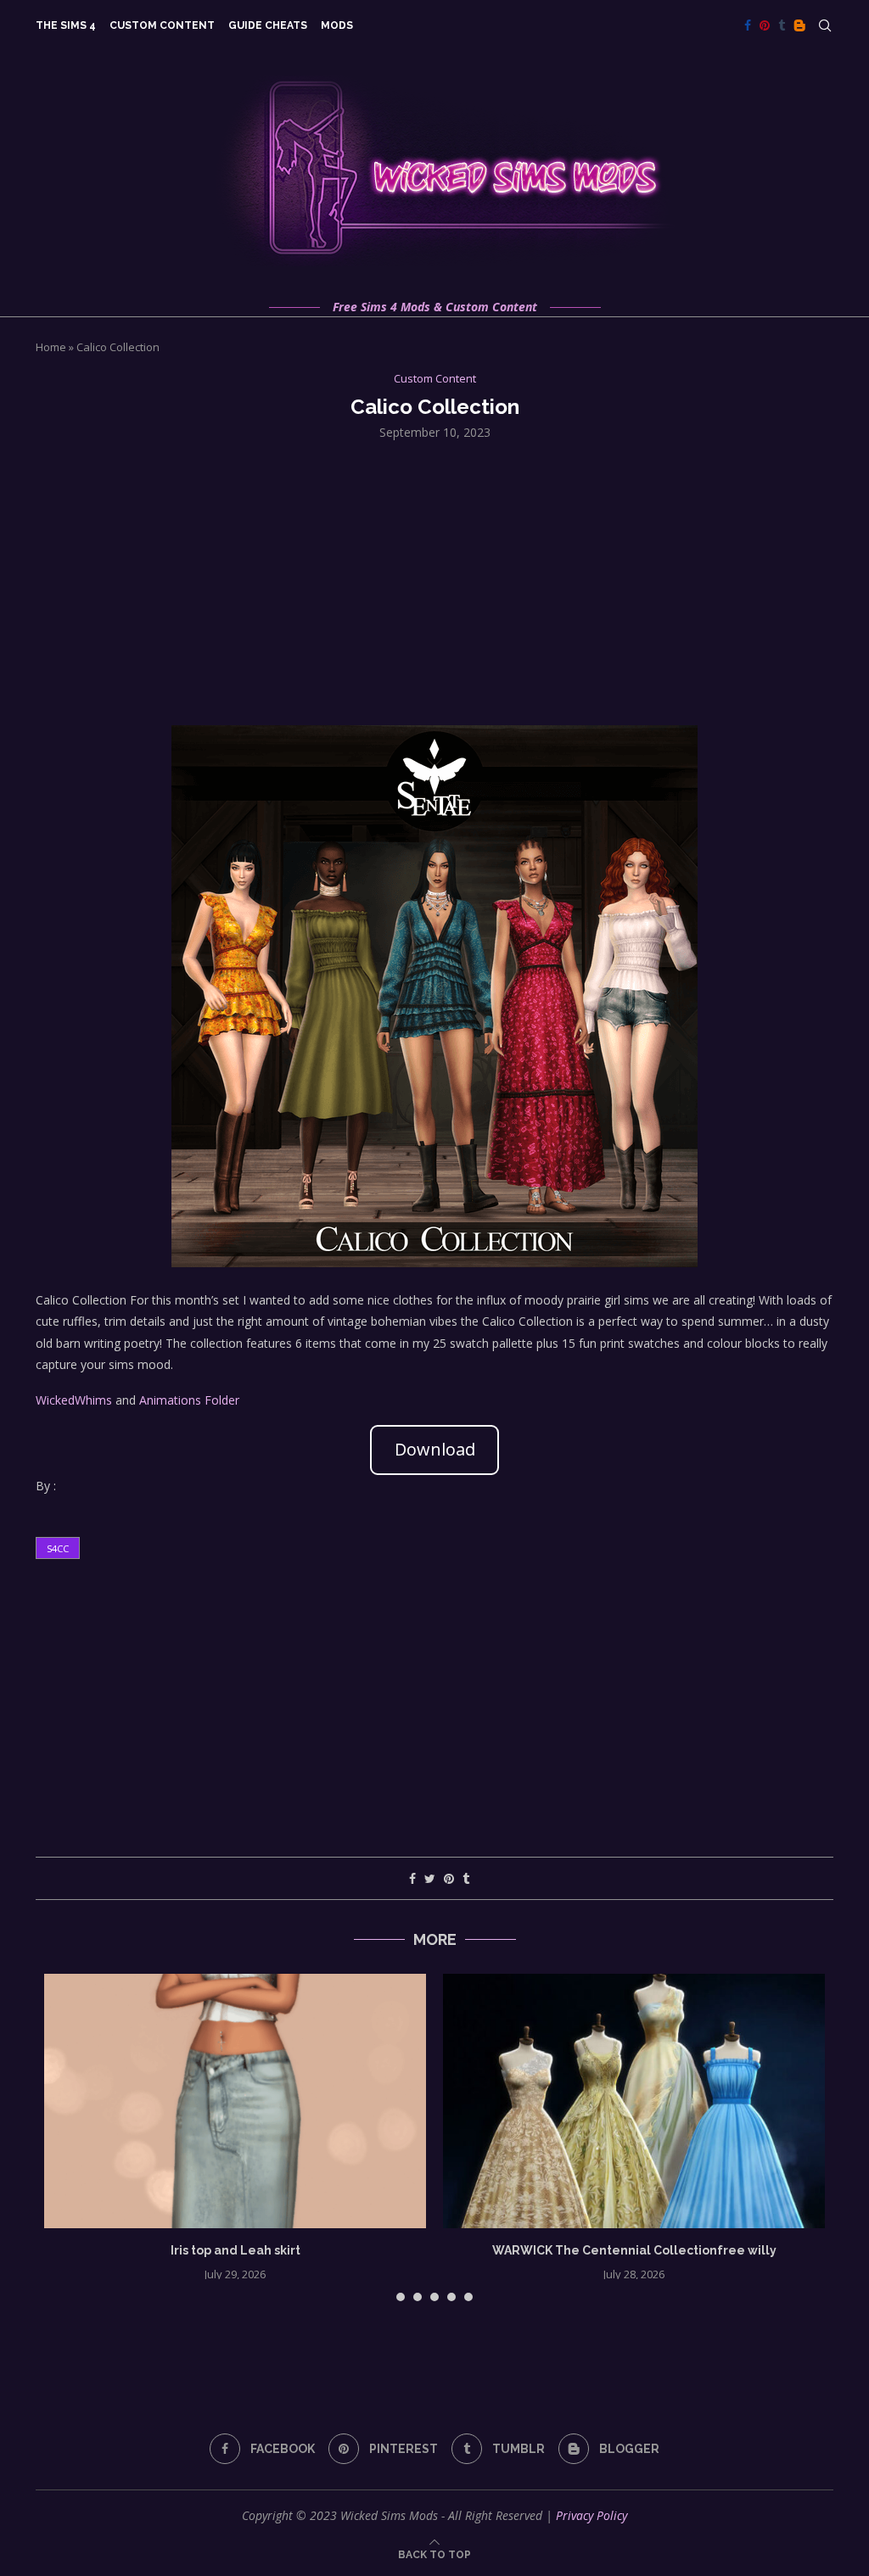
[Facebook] (748, 25)
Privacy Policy (591, 2515)
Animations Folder (189, 1400)
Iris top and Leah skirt (235, 2250)
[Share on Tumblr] (466, 1878)
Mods (337, 25)
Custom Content (162, 25)
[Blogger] (799, 25)
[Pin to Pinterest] (449, 1878)
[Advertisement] (434, 581)
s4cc (58, 1548)
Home (51, 347)
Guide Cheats (268, 25)
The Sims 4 (66, 25)
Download (435, 1449)
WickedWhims (74, 1400)
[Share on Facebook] (412, 1878)
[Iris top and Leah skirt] (235, 2101)
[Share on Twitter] (430, 1878)
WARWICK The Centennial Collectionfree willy (634, 2250)
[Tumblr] (782, 25)
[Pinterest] (765, 25)
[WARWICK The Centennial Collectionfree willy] (634, 2101)
